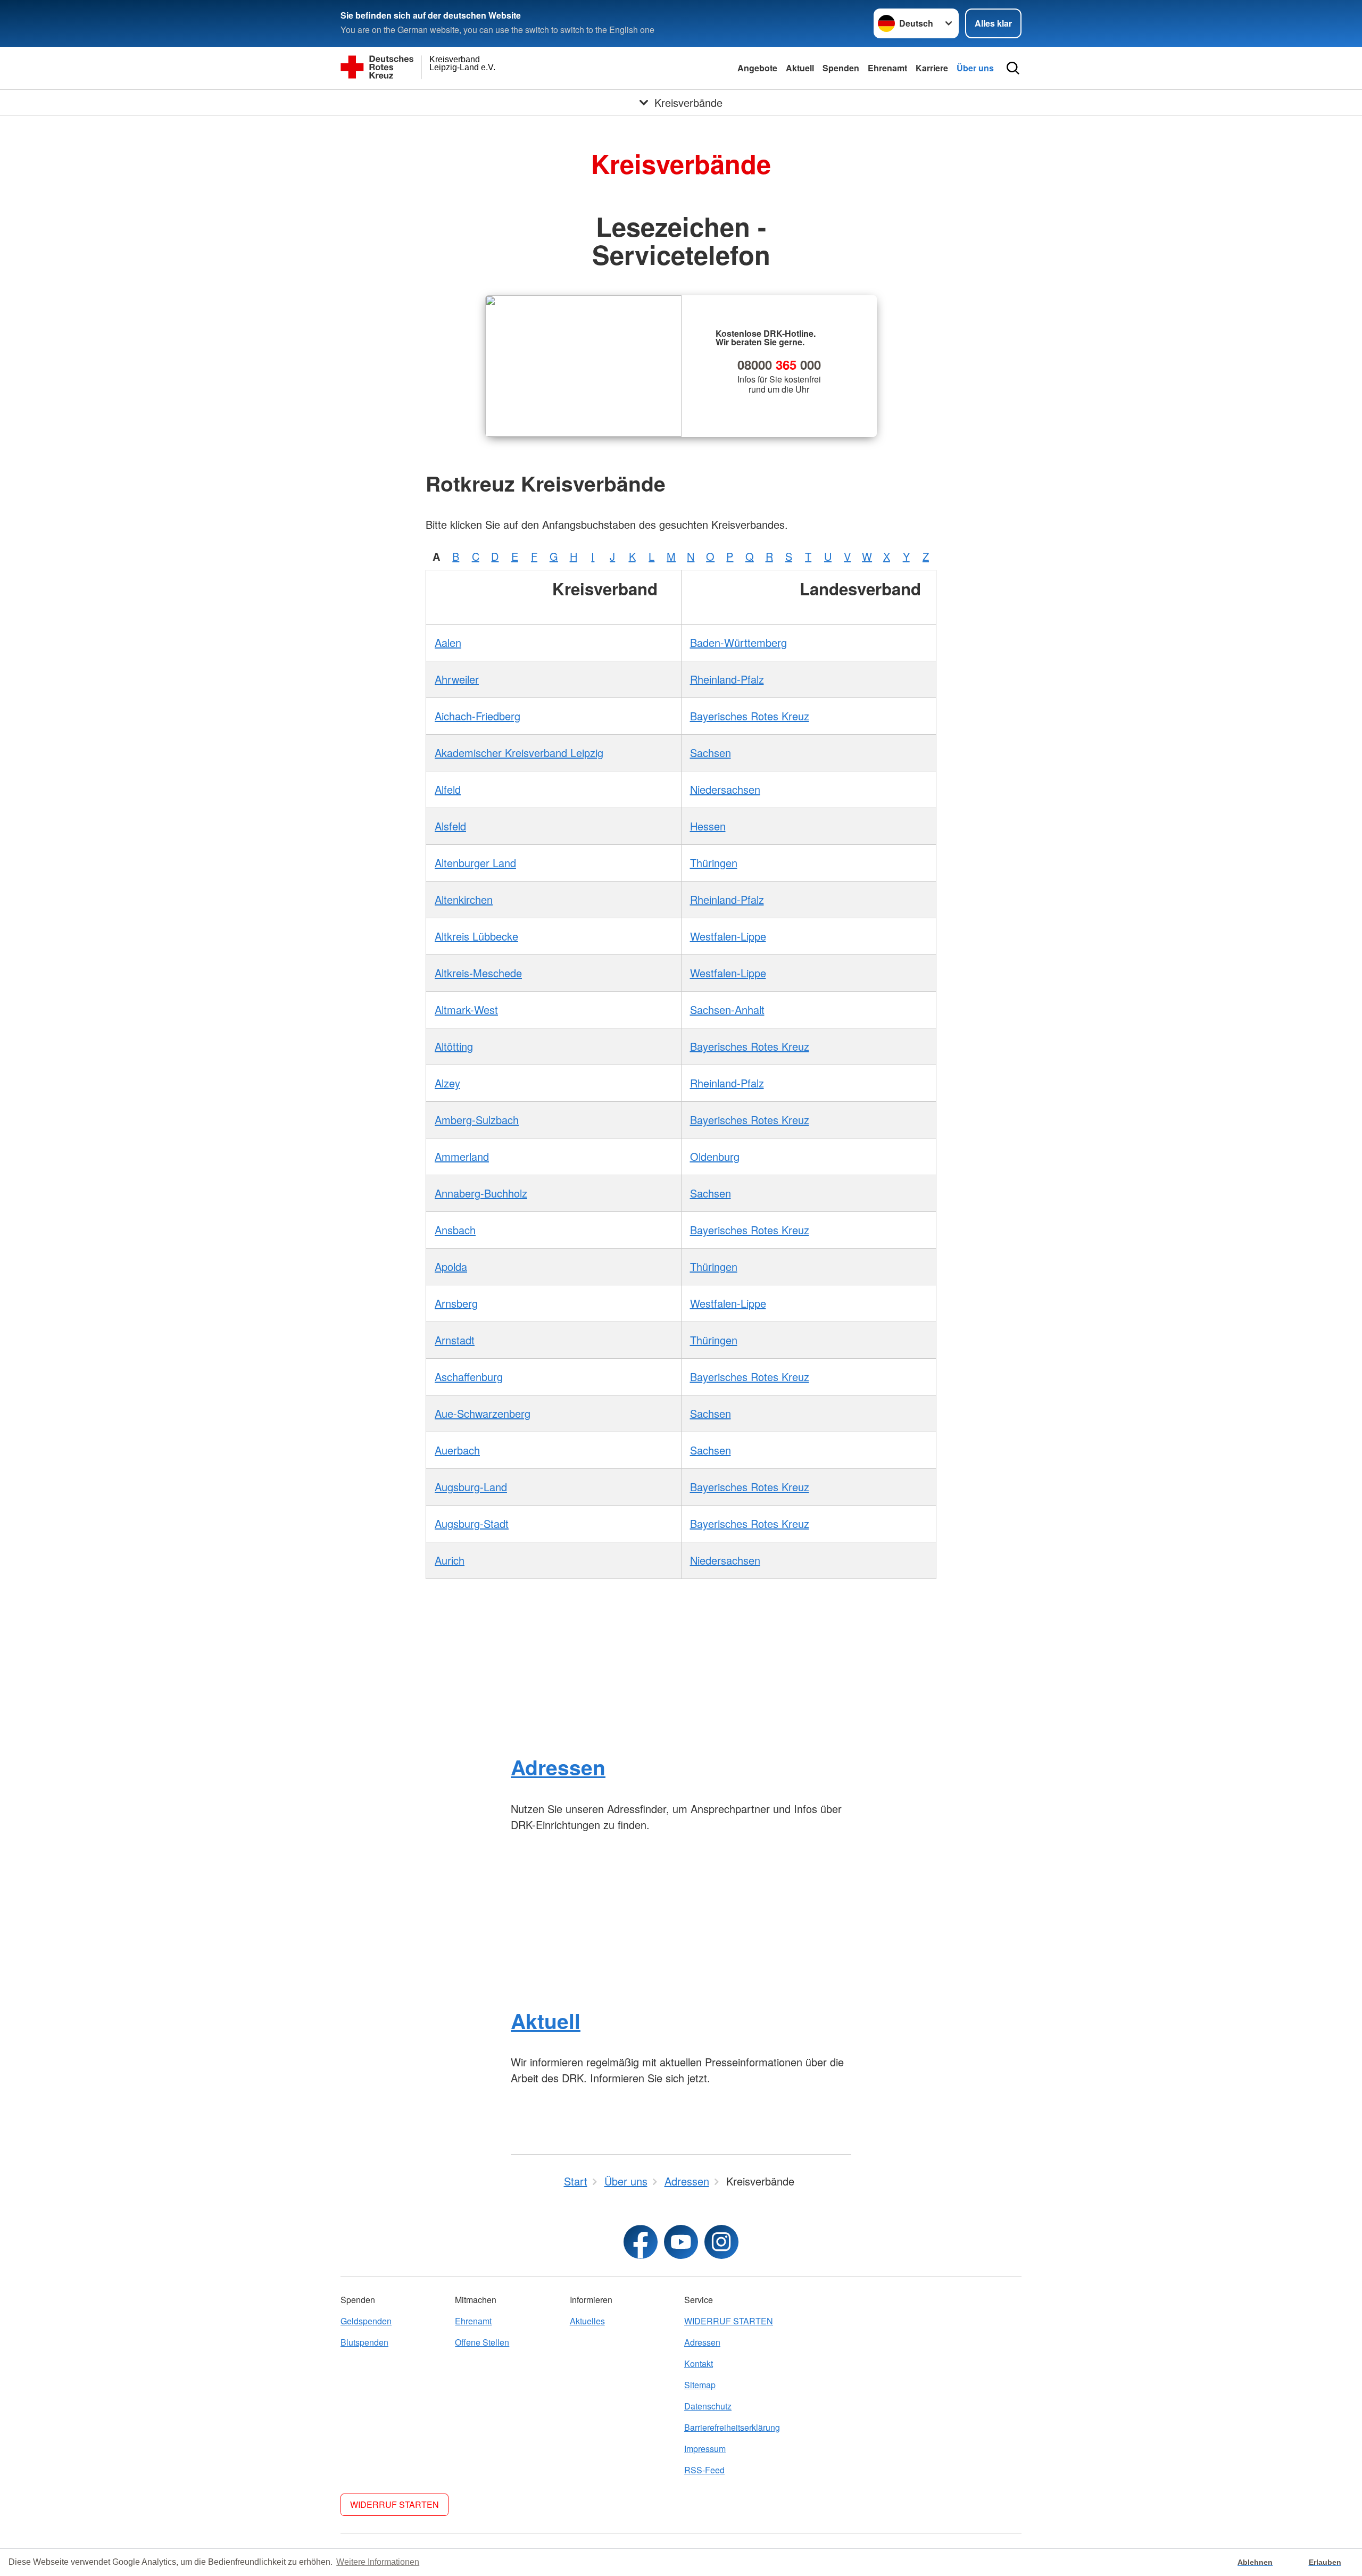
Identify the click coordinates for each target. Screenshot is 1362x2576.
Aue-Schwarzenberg (483, 1413)
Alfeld (448, 789)
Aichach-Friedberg (477, 716)
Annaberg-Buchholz (481, 1193)
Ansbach (455, 1230)
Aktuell (800, 68)
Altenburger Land (475, 863)
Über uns (975, 68)
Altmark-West (466, 1009)
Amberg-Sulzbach (477, 1120)
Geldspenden (366, 2321)
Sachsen (711, 753)
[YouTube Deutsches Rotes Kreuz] (681, 2242)
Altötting (454, 1046)
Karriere (932, 68)
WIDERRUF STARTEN (729, 2321)
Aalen (448, 642)
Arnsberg (456, 1303)
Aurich (450, 1560)
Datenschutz (708, 2406)
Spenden (841, 68)
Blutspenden (364, 2342)
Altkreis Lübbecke (476, 936)
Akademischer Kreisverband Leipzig (519, 753)
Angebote (757, 68)
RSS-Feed (704, 2470)
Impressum (705, 2449)
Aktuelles (587, 2321)
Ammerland (462, 1156)
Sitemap (700, 2385)
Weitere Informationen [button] (378, 2562)
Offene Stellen (482, 2342)
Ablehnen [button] (1255, 2562)
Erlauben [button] (1325, 2562)
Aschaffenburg (469, 1377)
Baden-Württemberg (738, 642)
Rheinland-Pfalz (727, 679)
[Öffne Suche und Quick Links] (1013, 68)
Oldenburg (715, 1156)
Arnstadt (455, 1340)
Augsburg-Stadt (472, 1523)
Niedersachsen (725, 789)
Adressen (558, 1767)
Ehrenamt (887, 68)
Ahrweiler (457, 679)
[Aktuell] (681, 1921)
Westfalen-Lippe (728, 936)
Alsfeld (450, 826)
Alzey (447, 1083)
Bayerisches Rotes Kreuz (750, 716)
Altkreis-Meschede (478, 973)
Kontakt (699, 2363)
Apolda (451, 1266)
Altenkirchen (464, 899)
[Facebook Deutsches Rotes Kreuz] (641, 2242)
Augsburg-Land (471, 1487)
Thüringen (714, 863)
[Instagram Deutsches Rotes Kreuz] (721, 2242)
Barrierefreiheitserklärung (732, 2427)
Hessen (708, 826)
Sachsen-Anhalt (727, 1009)
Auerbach (457, 1450)
